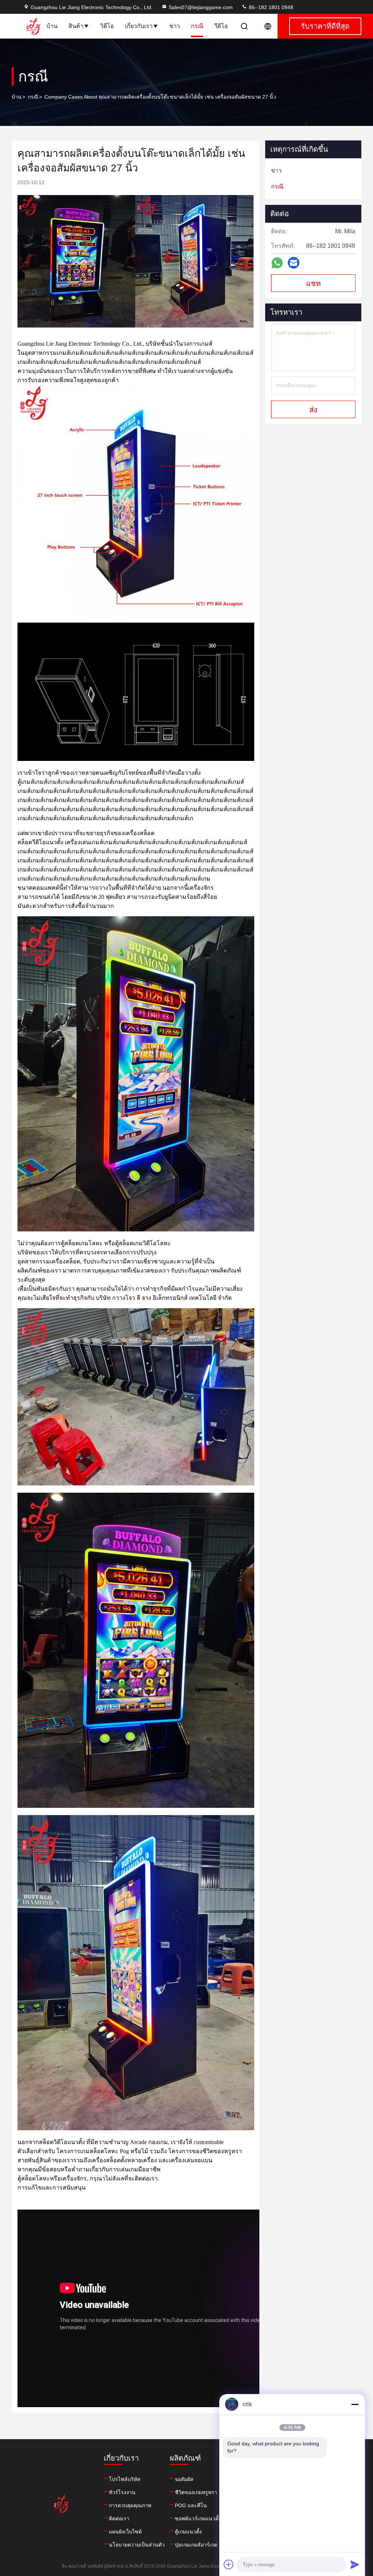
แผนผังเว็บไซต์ (125, 2532)
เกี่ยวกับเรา (139, 26)
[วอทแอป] (277, 263)
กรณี (197, 26)
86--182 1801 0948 (270, 7)
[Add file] (229, 2564)
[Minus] (355, 2404)
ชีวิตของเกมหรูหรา (196, 2492)
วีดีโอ (221, 26)
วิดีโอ (107, 26)
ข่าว (175, 26)
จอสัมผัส (184, 2479)
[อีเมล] (294, 263)
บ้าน (52, 26)
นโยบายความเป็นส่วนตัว (137, 2545)
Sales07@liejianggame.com (201, 7)
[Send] (355, 2564)
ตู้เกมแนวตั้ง (188, 2532)
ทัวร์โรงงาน (122, 2492)
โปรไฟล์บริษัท (125, 2479)
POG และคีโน (191, 2505)
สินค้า (76, 26)
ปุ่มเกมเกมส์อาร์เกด (196, 2545)
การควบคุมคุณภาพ (130, 2505)
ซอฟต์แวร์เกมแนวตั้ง (198, 2519)
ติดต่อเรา (119, 2519)
